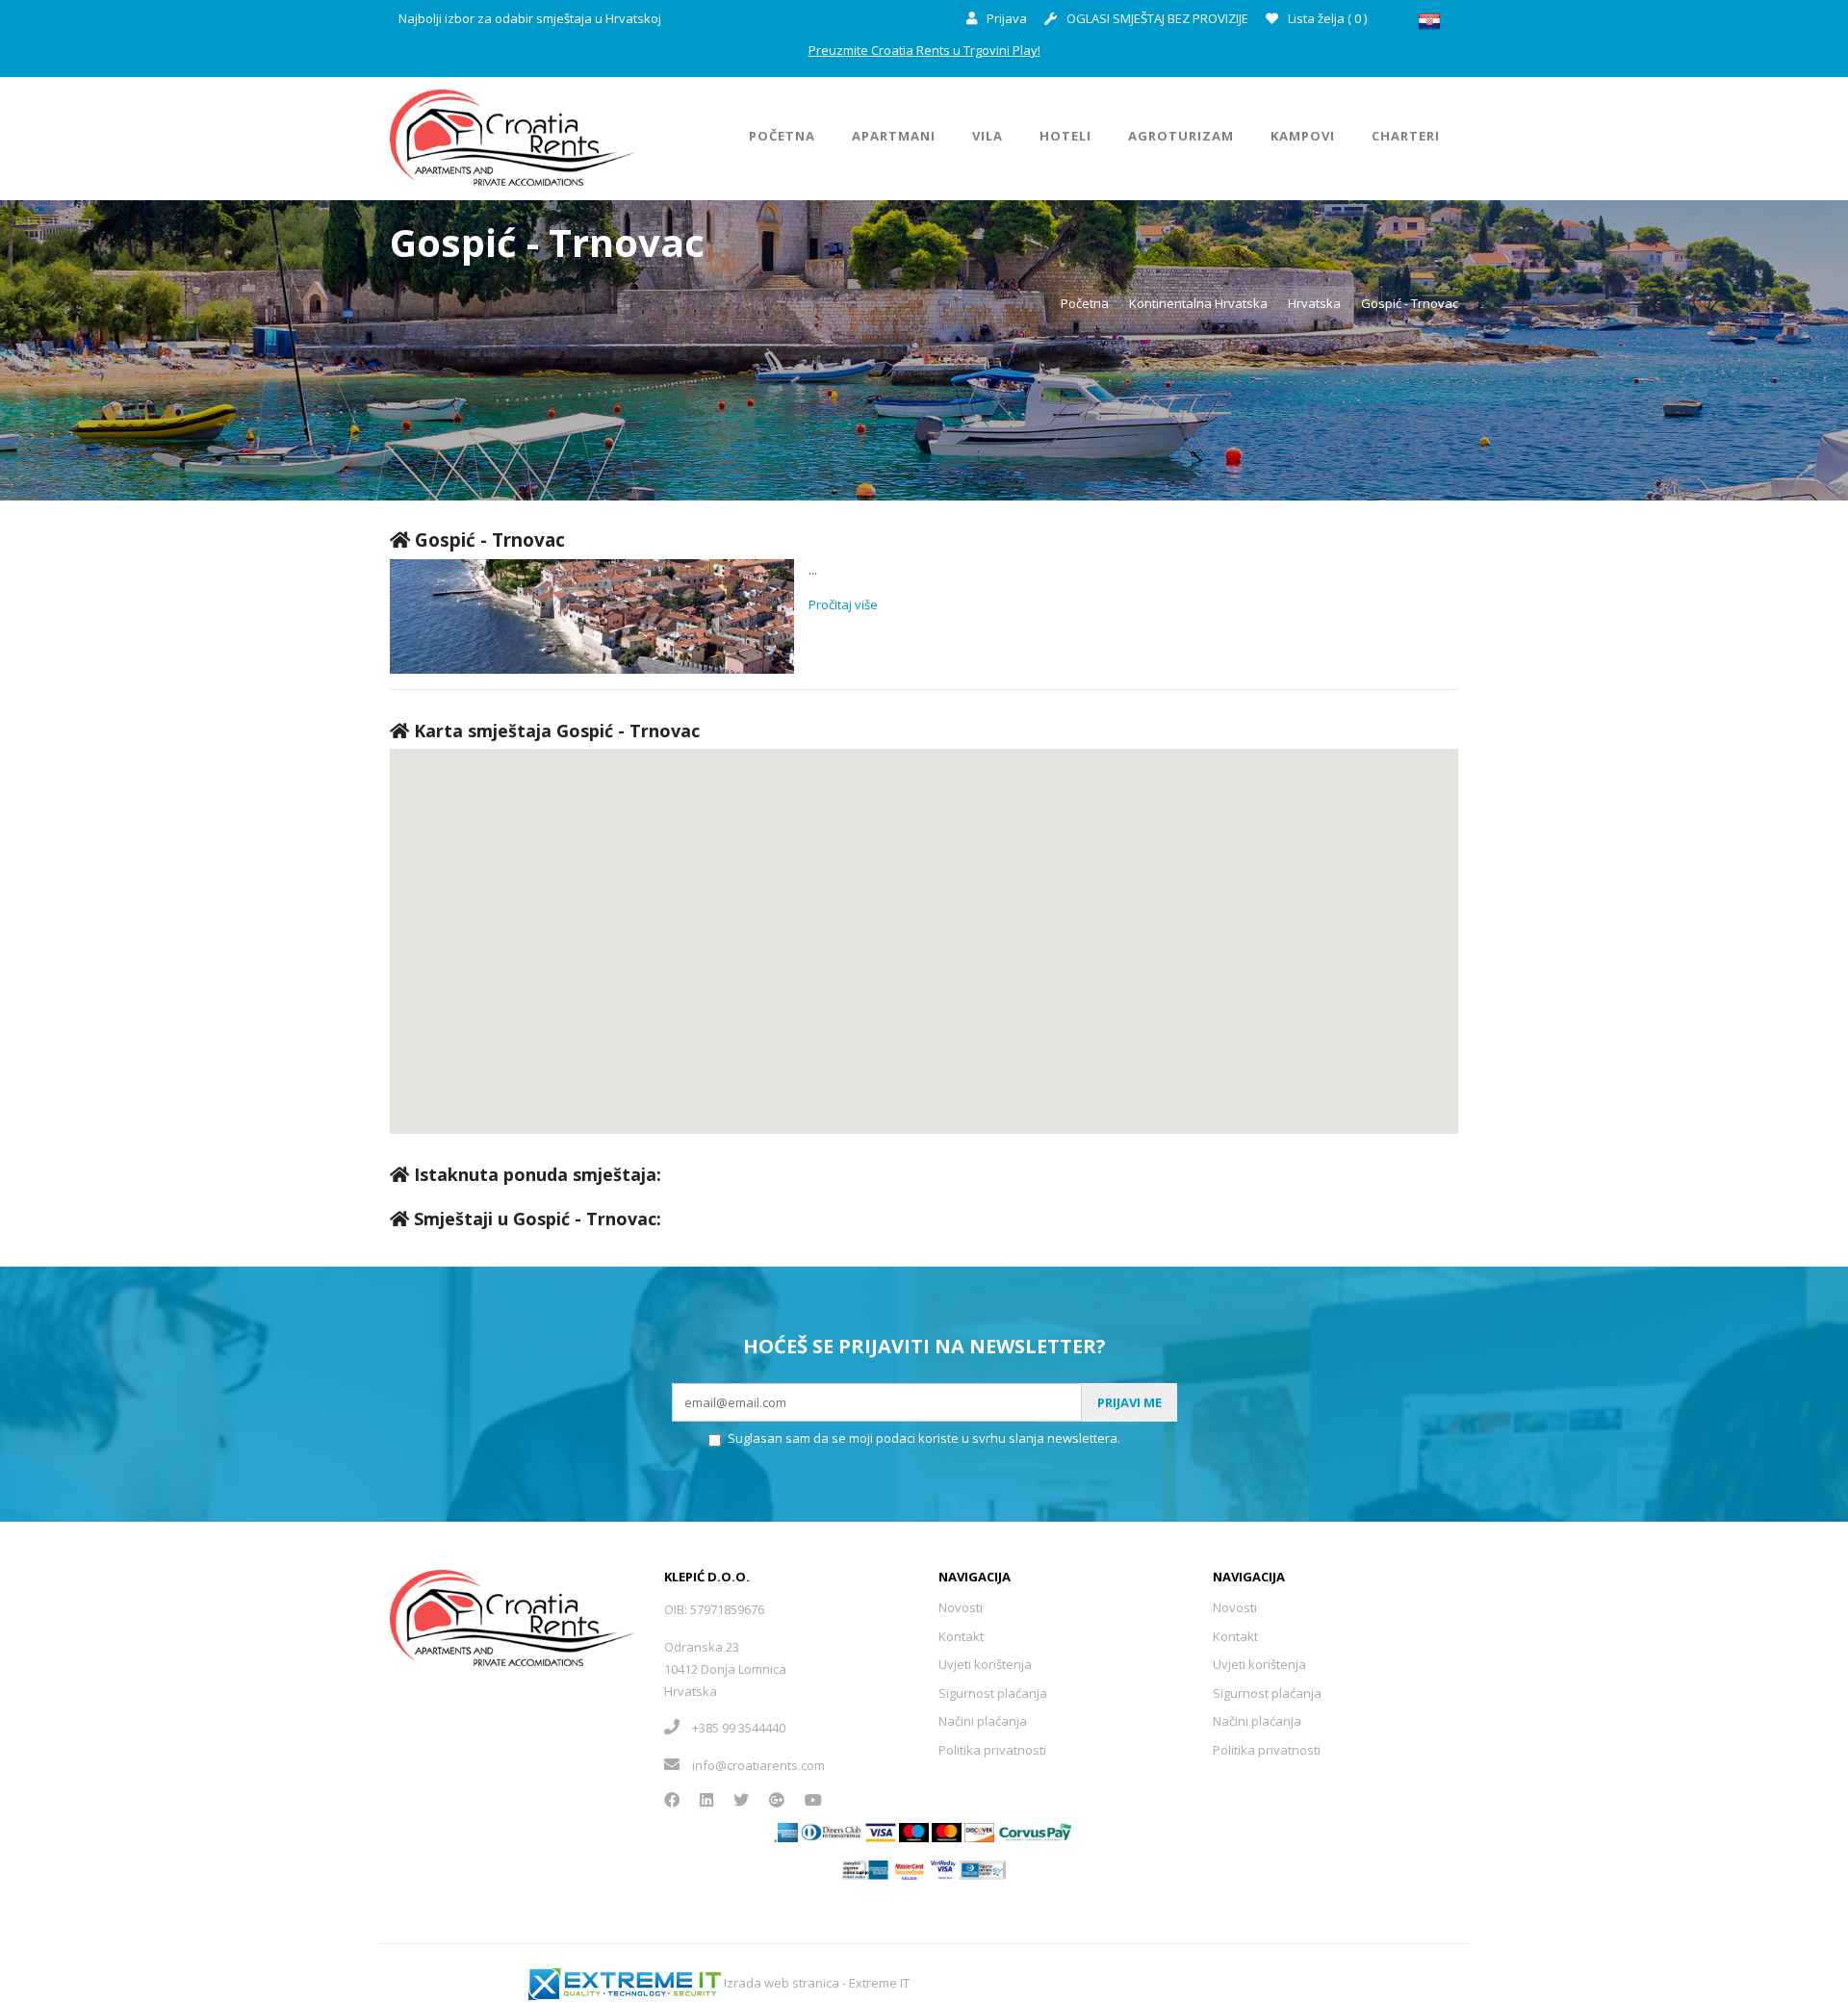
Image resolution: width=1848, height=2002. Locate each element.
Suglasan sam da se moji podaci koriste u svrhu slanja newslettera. (924, 1438)
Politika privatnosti (992, 1750)
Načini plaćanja (983, 1721)
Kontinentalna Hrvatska (1198, 303)
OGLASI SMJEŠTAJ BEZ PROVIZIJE (1156, 18)
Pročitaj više (843, 604)
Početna (782, 136)
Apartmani (894, 136)
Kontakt (961, 1636)
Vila (988, 136)
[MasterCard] (914, 1831)
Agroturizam (1181, 136)
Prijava (1005, 18)
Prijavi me (1129, 1402)
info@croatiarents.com (758, 1765)
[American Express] (786, 1831)
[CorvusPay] (1036, 1831)
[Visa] (881, 1831)
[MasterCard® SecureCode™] (909, 1868)
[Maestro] (947, 1831)
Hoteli (1065, 136)
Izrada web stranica (782, 1983)
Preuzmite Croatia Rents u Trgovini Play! (924, 50)
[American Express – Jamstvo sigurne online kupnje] (865, 1868)
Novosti (961, 1607)
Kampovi (1303, 136)
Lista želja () (1326, 18)
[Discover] (979, 1831)
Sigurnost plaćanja (993, 1693)
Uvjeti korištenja (985, 1664)
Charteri (1406, 136)
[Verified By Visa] (944, 1868)
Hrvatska (1314, 303)
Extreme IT (879, 1983)
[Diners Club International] (832, 1831)
